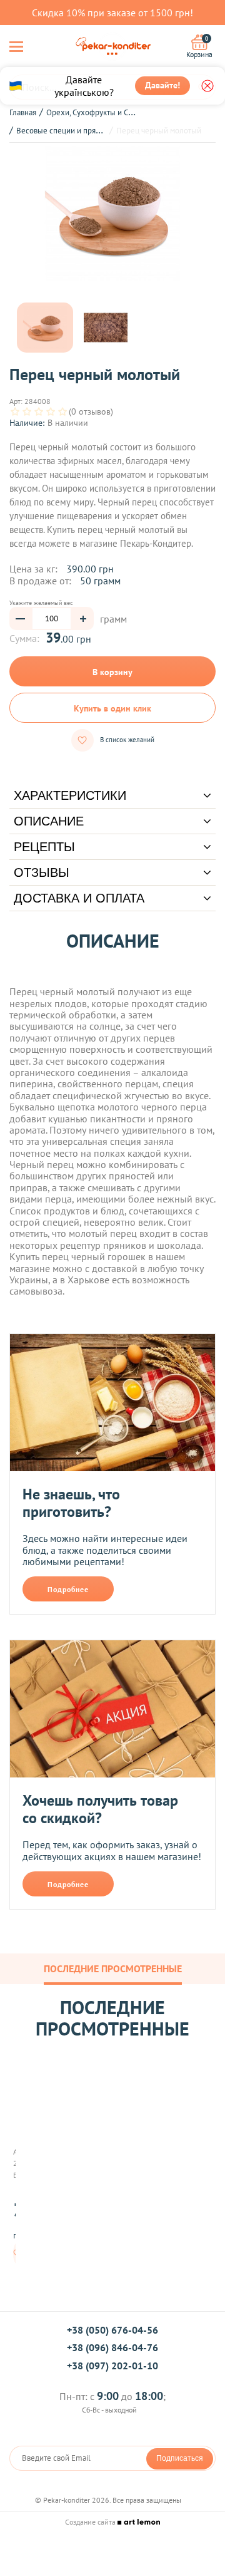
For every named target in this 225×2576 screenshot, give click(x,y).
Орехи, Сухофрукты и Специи (98, 112)
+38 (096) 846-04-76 (112, 2347)
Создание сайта (91, 2522)
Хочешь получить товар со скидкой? (100, 1809)
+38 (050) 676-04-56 (112, 2330)
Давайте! (162, 85)
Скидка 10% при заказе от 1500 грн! (112, 13)
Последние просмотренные (113, 1968)
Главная (23, 112)
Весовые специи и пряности (66, 131)
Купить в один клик (112, 708)
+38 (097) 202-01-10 (112, 2366)
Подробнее (68, 1589)
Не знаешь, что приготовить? (71, 1503)
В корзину (112, 672)
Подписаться (180, 2458)
